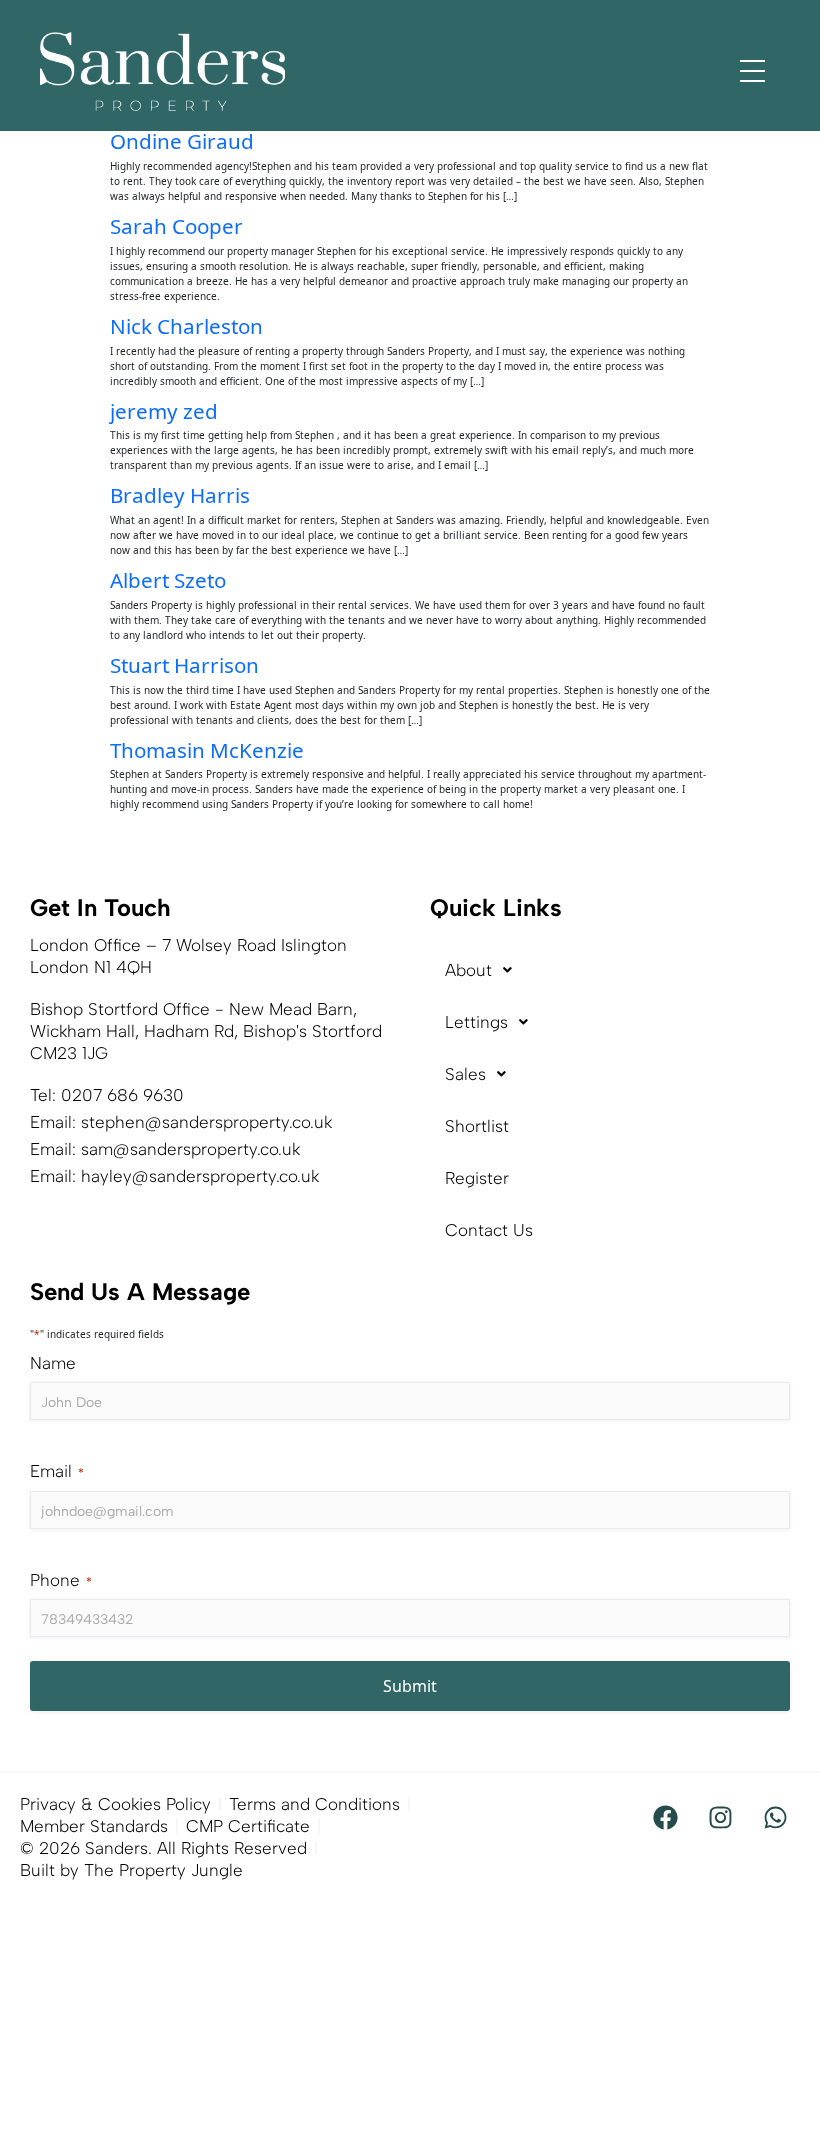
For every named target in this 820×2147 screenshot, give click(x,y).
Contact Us (489, 1230)
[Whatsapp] (775, 1818)
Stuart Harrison (184, 665)
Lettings (476, 1022)
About (468, 970)
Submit (410, 1686)
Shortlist (477, 1126)
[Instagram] (720, 1818)
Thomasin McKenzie (207, 750)
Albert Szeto (168, 580)
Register (477, 1178)
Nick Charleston (186, 326)
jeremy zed (164, 411)
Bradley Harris (180, 495)
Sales (465, 1074)
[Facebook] (665, 1818)
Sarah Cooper (176, 226)
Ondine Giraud (182, 141)
